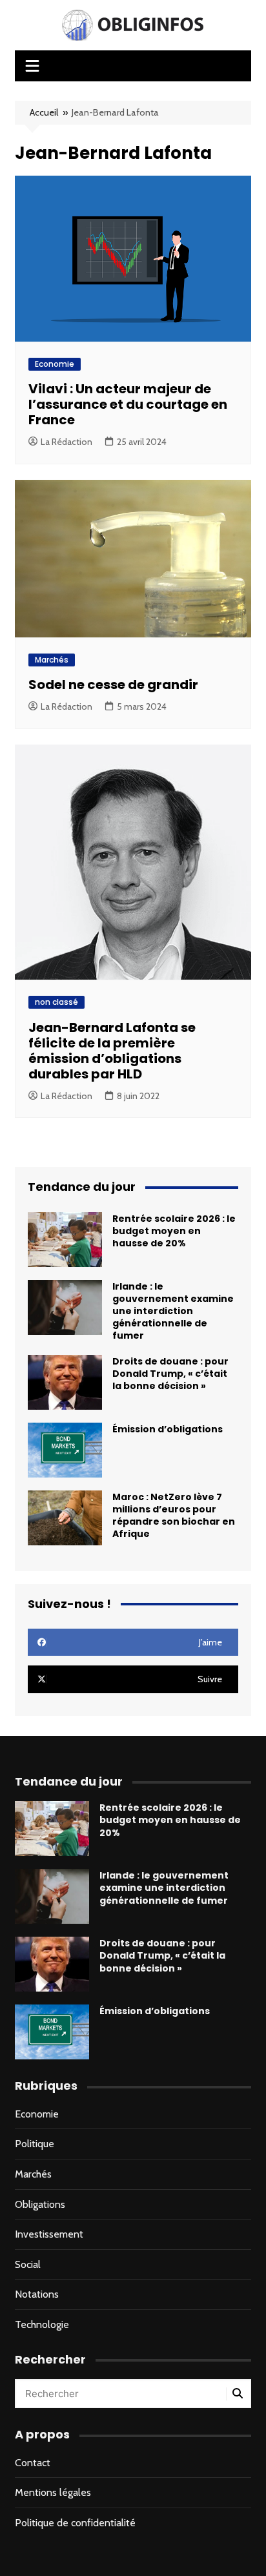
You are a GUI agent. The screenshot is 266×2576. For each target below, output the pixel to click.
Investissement (49, 2234)
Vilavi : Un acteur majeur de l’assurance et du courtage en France (128, 404)
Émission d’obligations (168, 1429)
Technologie (42, 2324)
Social (28, 2264)
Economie (55, 364)
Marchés (52, 660)
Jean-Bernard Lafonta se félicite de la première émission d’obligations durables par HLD (112, 1051)
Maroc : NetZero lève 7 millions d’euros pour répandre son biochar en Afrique (174, 1516)
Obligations (40, 2204)
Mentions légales (53, 2492)
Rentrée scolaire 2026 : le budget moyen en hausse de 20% (174, 1231)
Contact (33, 2463)
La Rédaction (66, 442)
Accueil (44, 112)
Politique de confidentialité (75, 2523)
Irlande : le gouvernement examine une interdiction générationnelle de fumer (173, 1311)
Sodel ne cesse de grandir (113, 685)
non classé (56, 1002)
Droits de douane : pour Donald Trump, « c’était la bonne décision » (170, 1374)
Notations (37, 2294)
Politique (35, 2144)
